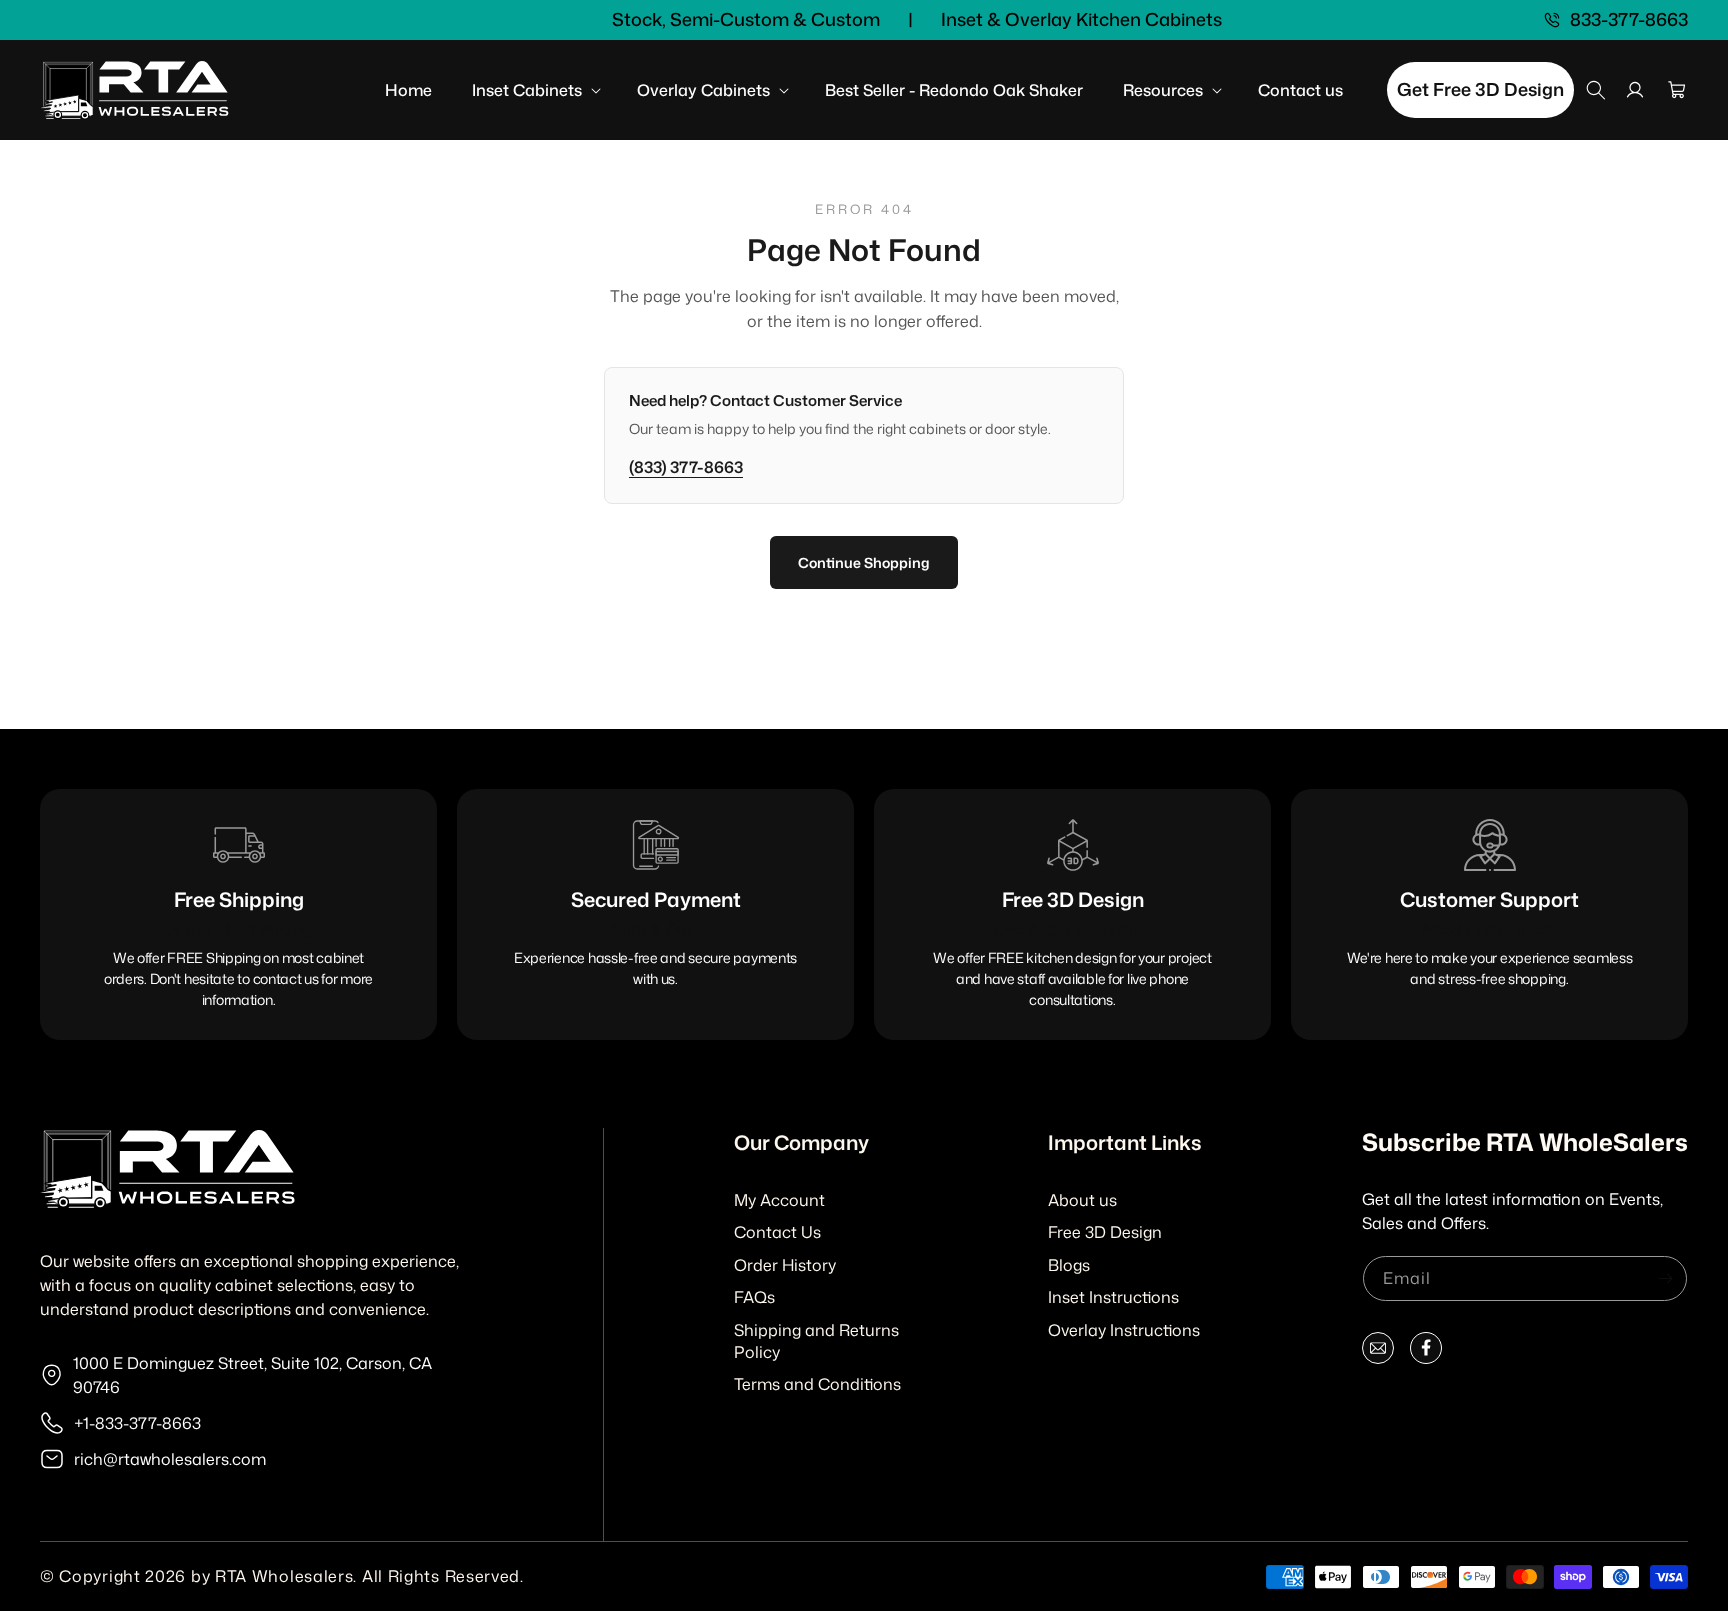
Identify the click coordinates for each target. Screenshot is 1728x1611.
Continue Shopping (864, 562)
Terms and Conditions (817, 1384)
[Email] (1378, 1352)
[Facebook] (1426, 1352)
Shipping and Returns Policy (816, 1341)
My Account (779, 1200)
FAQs (754, 1297)
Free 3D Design (1105, 1232)
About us (1082, 1200)
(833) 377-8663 (686, 467)
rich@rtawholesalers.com (170, 1459)
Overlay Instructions (1124, 1330)
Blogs (1069, 1265)
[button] (534, 90)
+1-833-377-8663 (137, 1423)
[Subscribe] (1665, 1278)
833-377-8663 (1629, 20)
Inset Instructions (1113, 1297)
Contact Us (777, 1232)
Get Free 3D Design (1480, 89)
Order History (785, 1265)
